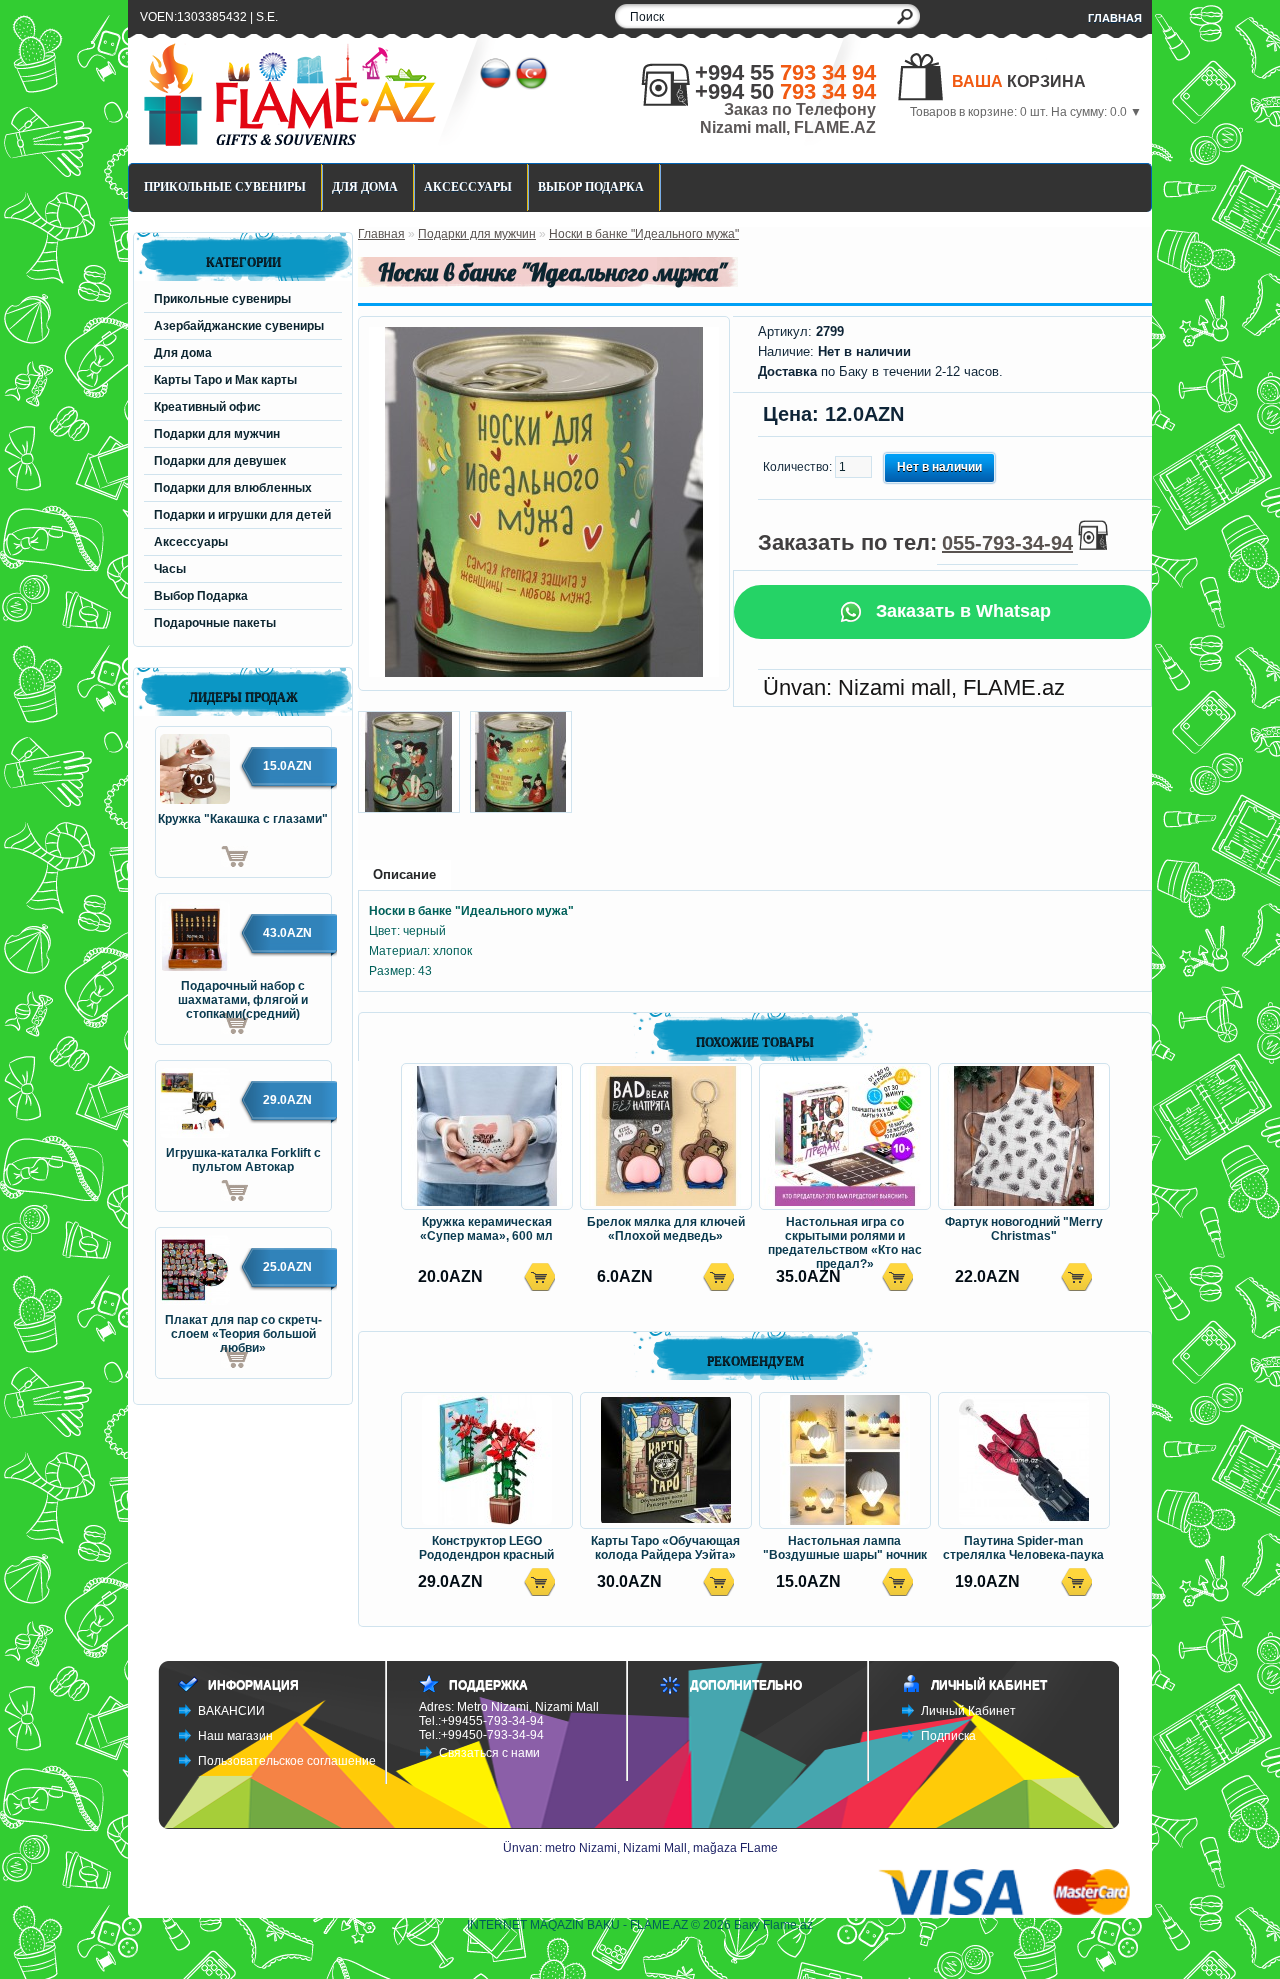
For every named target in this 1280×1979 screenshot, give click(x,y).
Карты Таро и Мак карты (225, 380)
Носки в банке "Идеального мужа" (644, 234)
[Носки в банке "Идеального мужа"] (544, 673)
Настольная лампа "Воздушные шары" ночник (845, 1548)
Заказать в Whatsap (961, 611)
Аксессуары (468, 187)
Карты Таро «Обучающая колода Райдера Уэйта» (665, 1548)
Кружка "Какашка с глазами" (243, 819)
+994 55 (785, 72)
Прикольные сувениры (225, 187)
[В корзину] (202, 856)
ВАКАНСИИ (231, 1711)
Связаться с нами (489, 1753)
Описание (404, 874)
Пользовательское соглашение (287, 1761)
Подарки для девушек (220, 461)
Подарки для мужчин (217, 434)
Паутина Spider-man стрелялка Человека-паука (1023, 1548)
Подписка (948, 1736)
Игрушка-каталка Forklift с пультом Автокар (243, 1160)
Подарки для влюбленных (233, 488)
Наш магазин (235, 1736)
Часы (170, 569)
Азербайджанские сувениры (239, 326)
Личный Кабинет (968, 1711)
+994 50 (785, 91)
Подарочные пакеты (215, 623)
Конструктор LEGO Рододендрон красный (486, 1548)
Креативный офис (207, 407)
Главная (1115, 18)
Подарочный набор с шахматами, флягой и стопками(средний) (243, 994)
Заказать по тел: (915, 542)
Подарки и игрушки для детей (242, 515)
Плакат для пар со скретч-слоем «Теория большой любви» (243, 1328)
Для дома (365, 187)
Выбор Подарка (591, 187)
